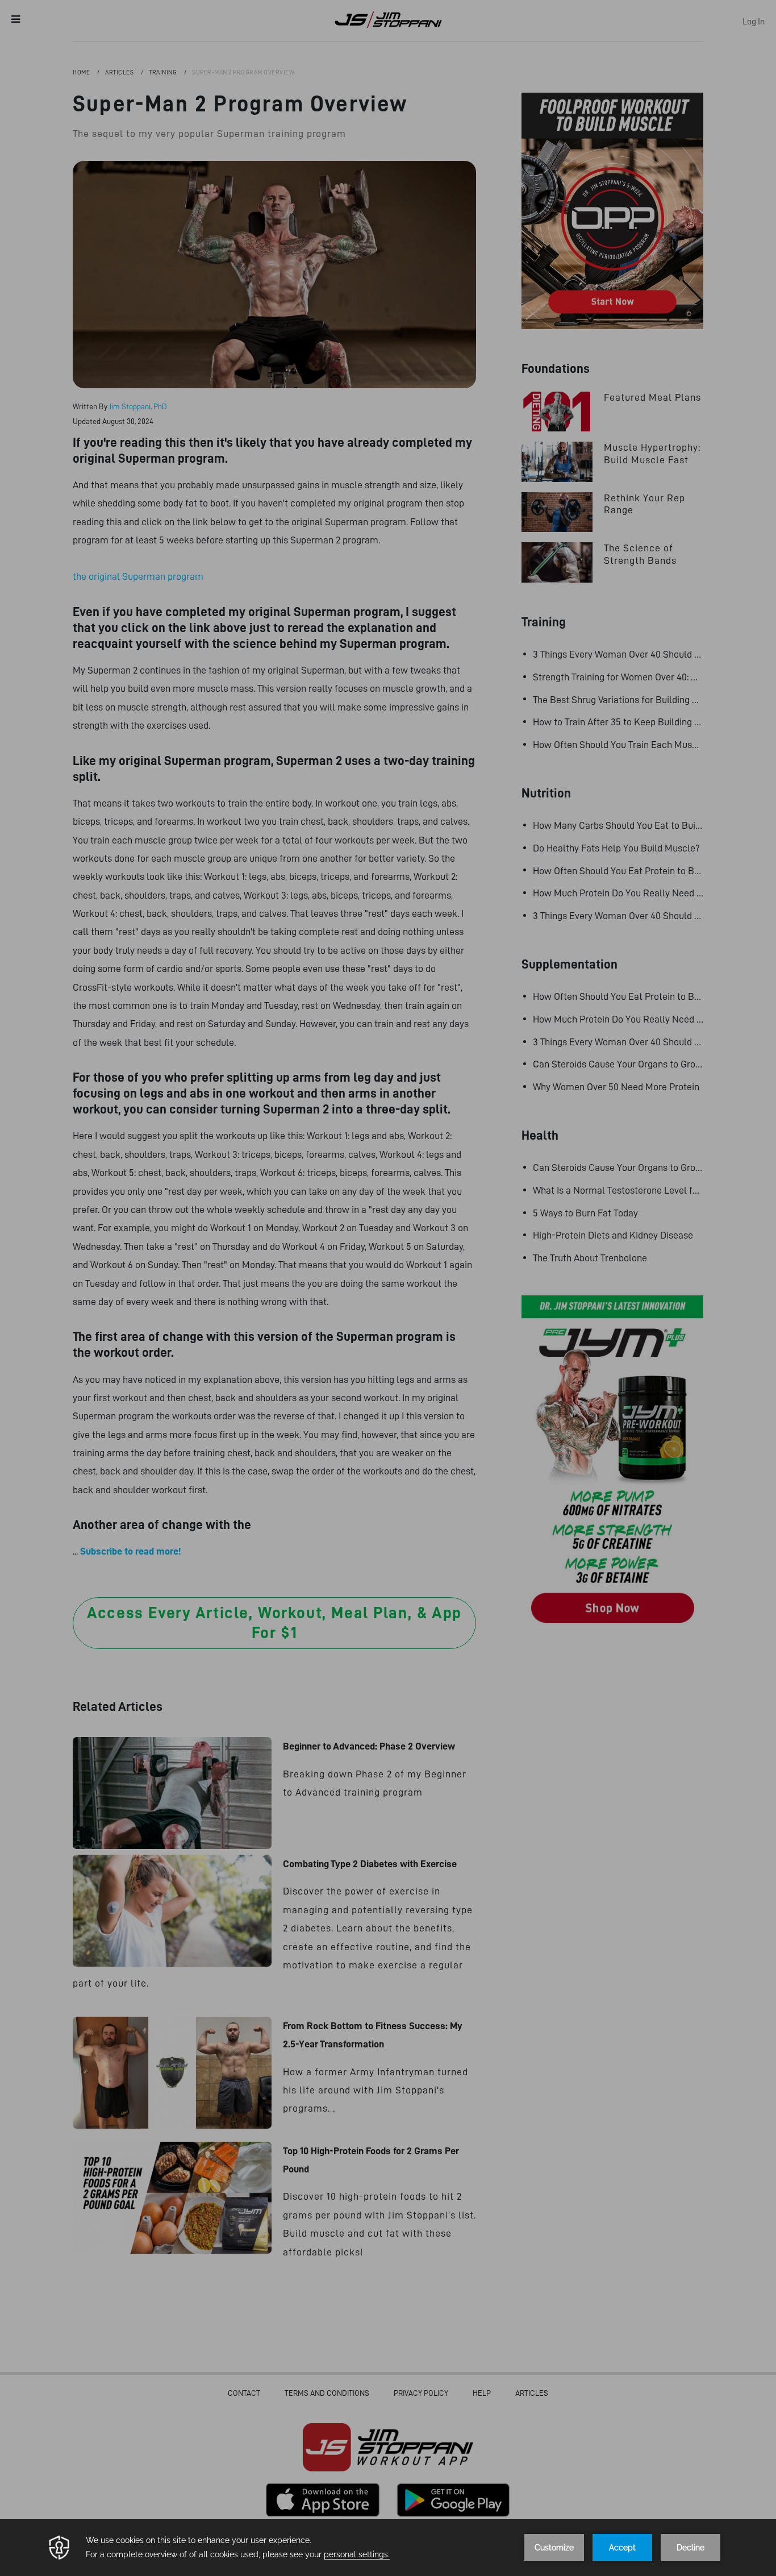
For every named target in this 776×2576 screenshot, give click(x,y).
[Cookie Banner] (388, 2548)
